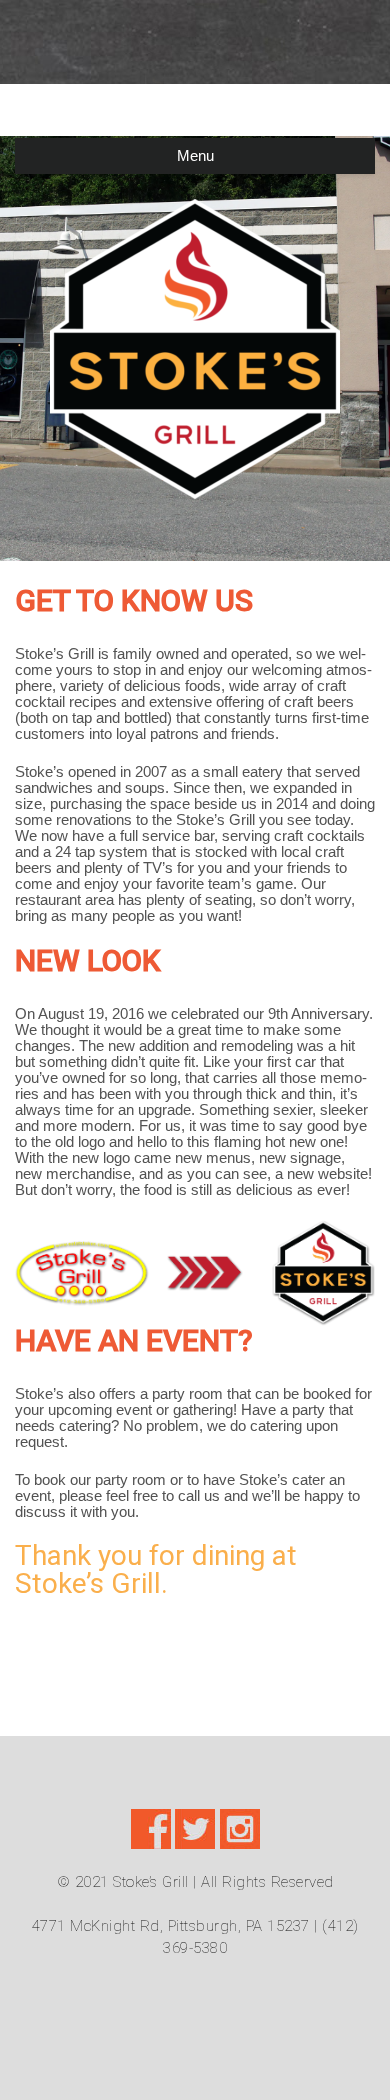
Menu (195, 155)
